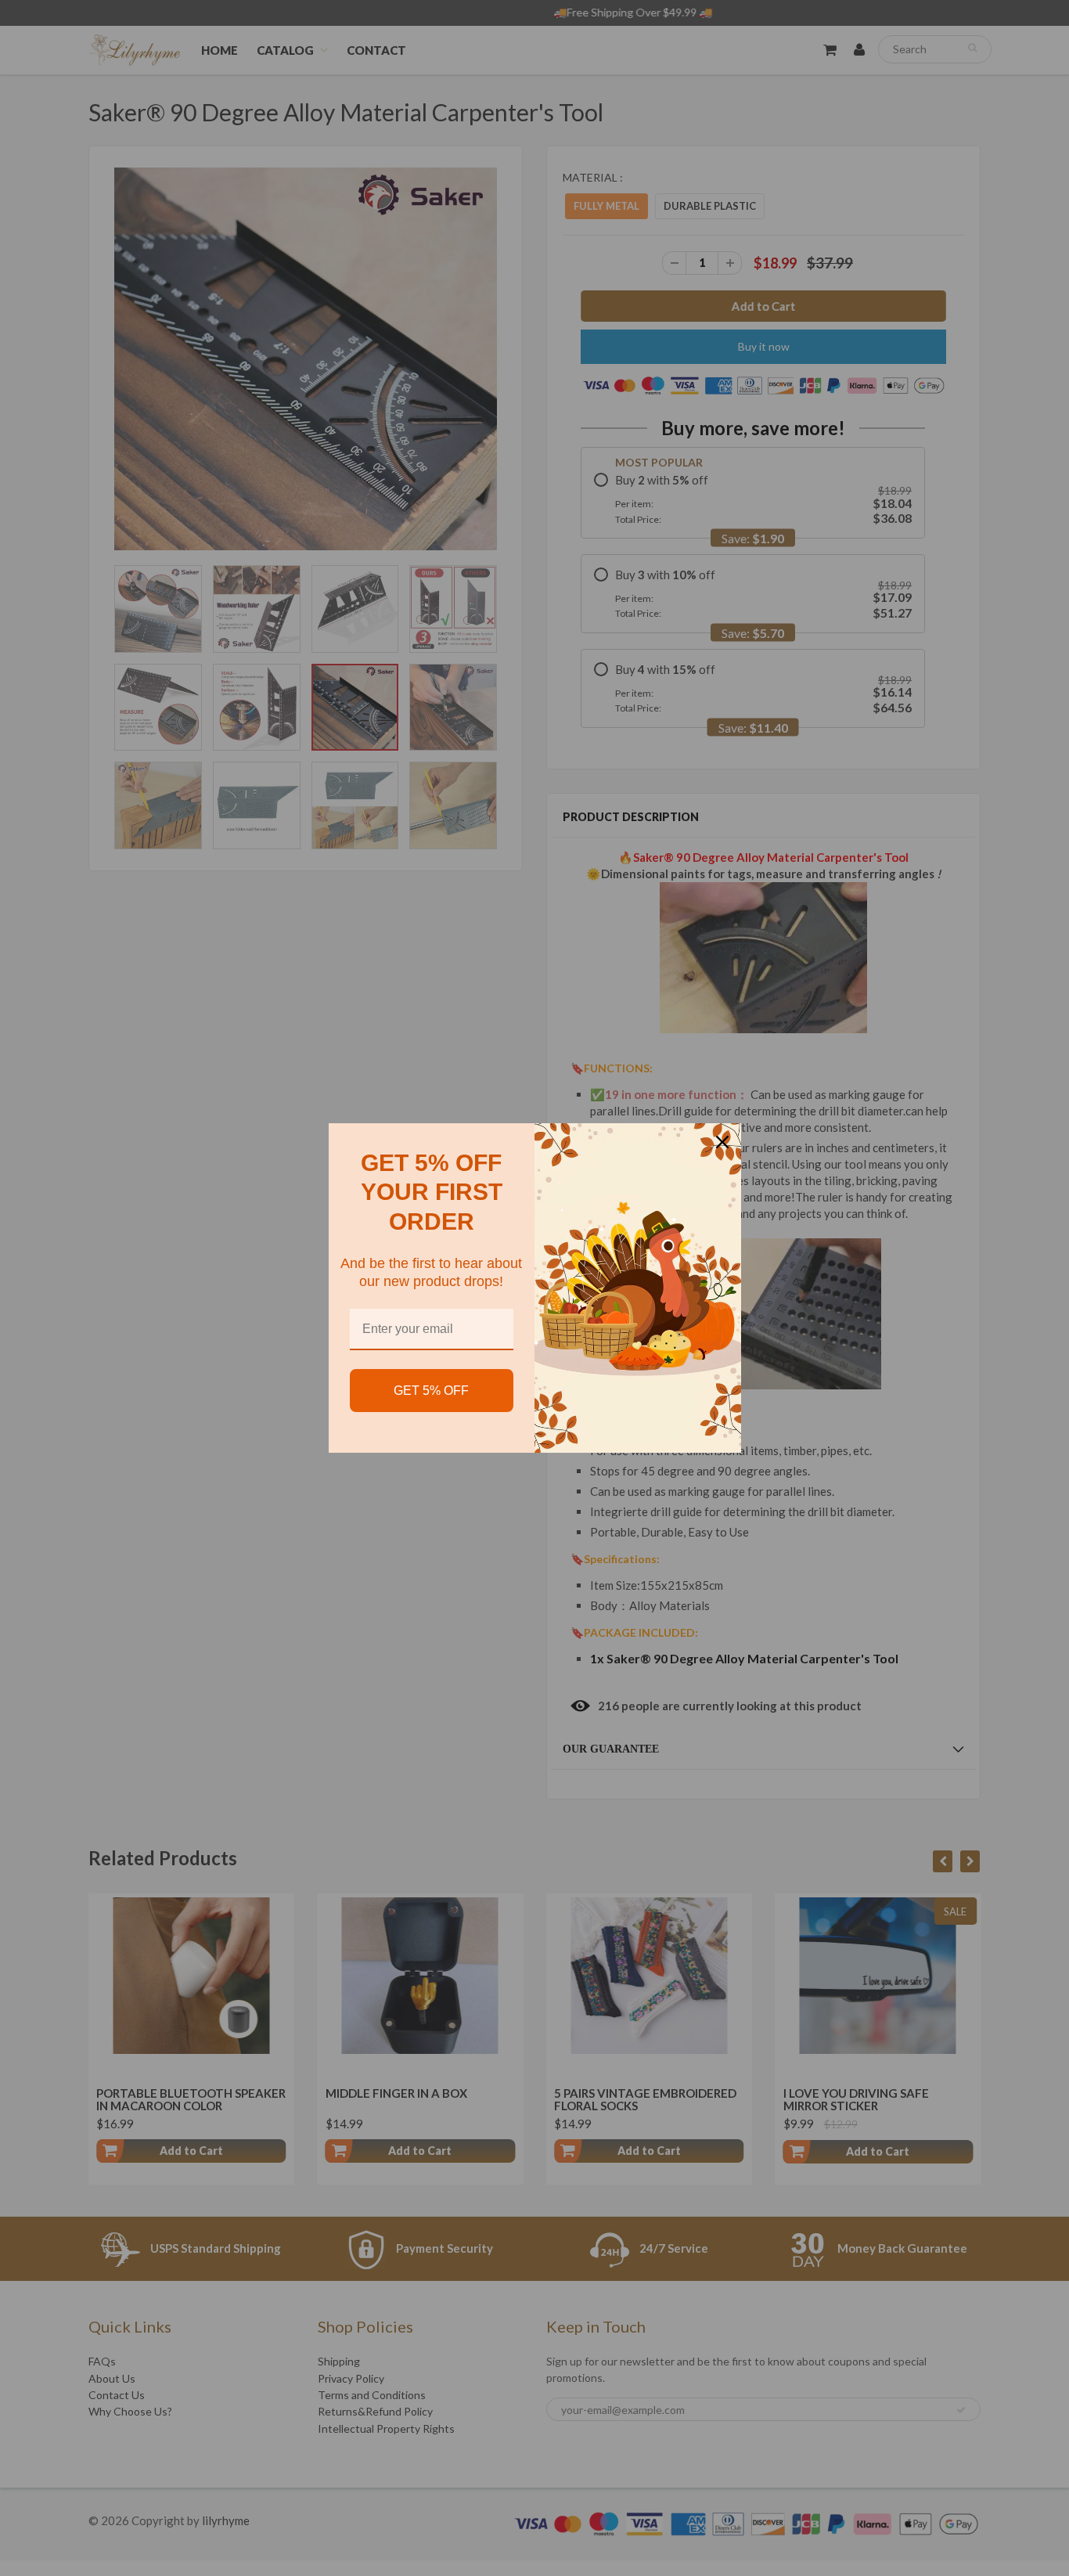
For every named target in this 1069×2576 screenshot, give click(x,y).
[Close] (722, 1142)
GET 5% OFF (431, 1391)
